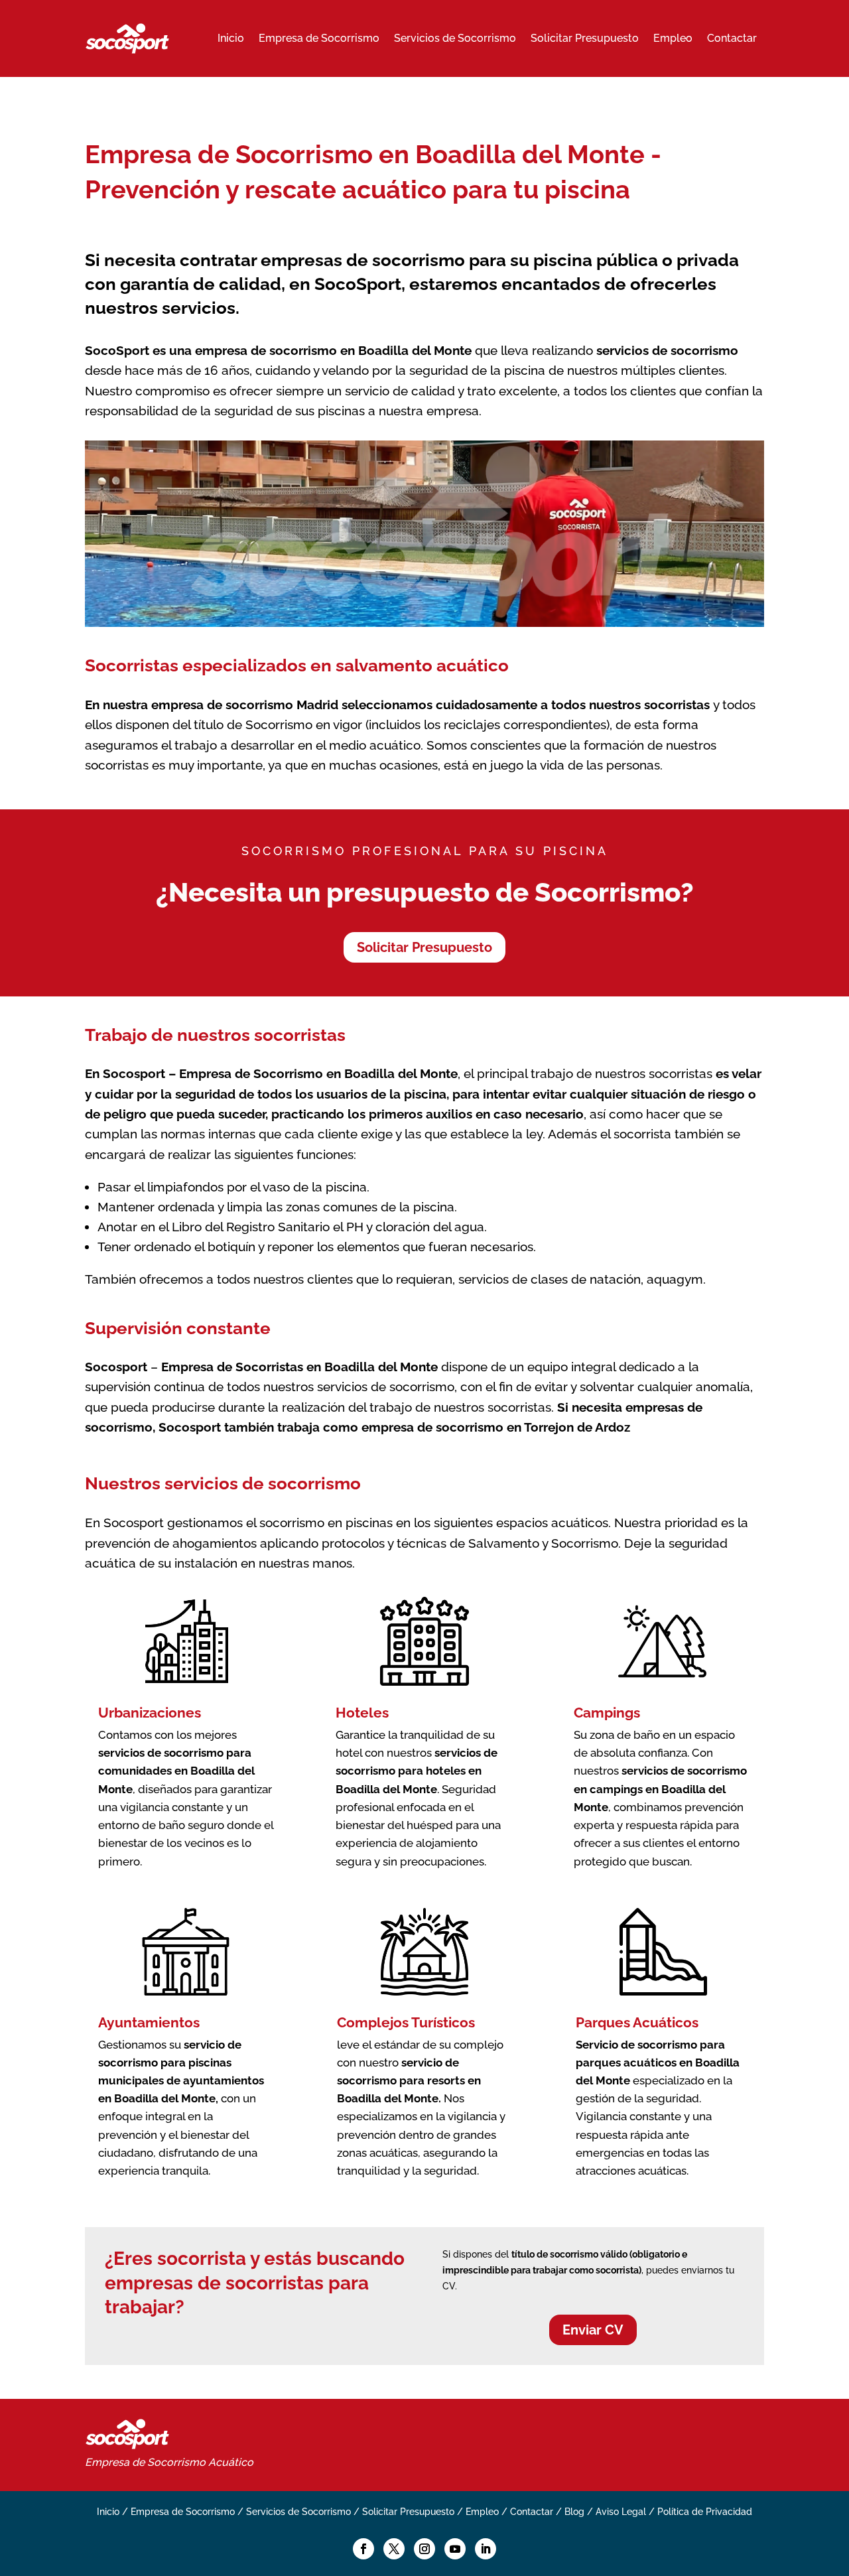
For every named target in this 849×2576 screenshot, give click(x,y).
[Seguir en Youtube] (455, 2549)
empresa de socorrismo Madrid (245, 705)
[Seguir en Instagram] (424, 2549)
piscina (425, 1094)
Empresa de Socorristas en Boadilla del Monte (299, 1367)
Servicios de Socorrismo (455, 38)
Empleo (673, 38)
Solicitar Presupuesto (585, 38)
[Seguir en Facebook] (363, 2549)
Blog (574, 2512)
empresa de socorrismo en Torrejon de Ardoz (496, 1427)
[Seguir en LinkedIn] (486, 2549)
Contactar (732, 38)
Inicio (231, 38)
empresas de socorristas (214, 2283)
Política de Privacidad (705, 2512)
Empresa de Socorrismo (319, 38)
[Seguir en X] (394, 2549)
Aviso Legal (621, 2512)
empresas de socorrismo (363, 260)
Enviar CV (593, 2330)
